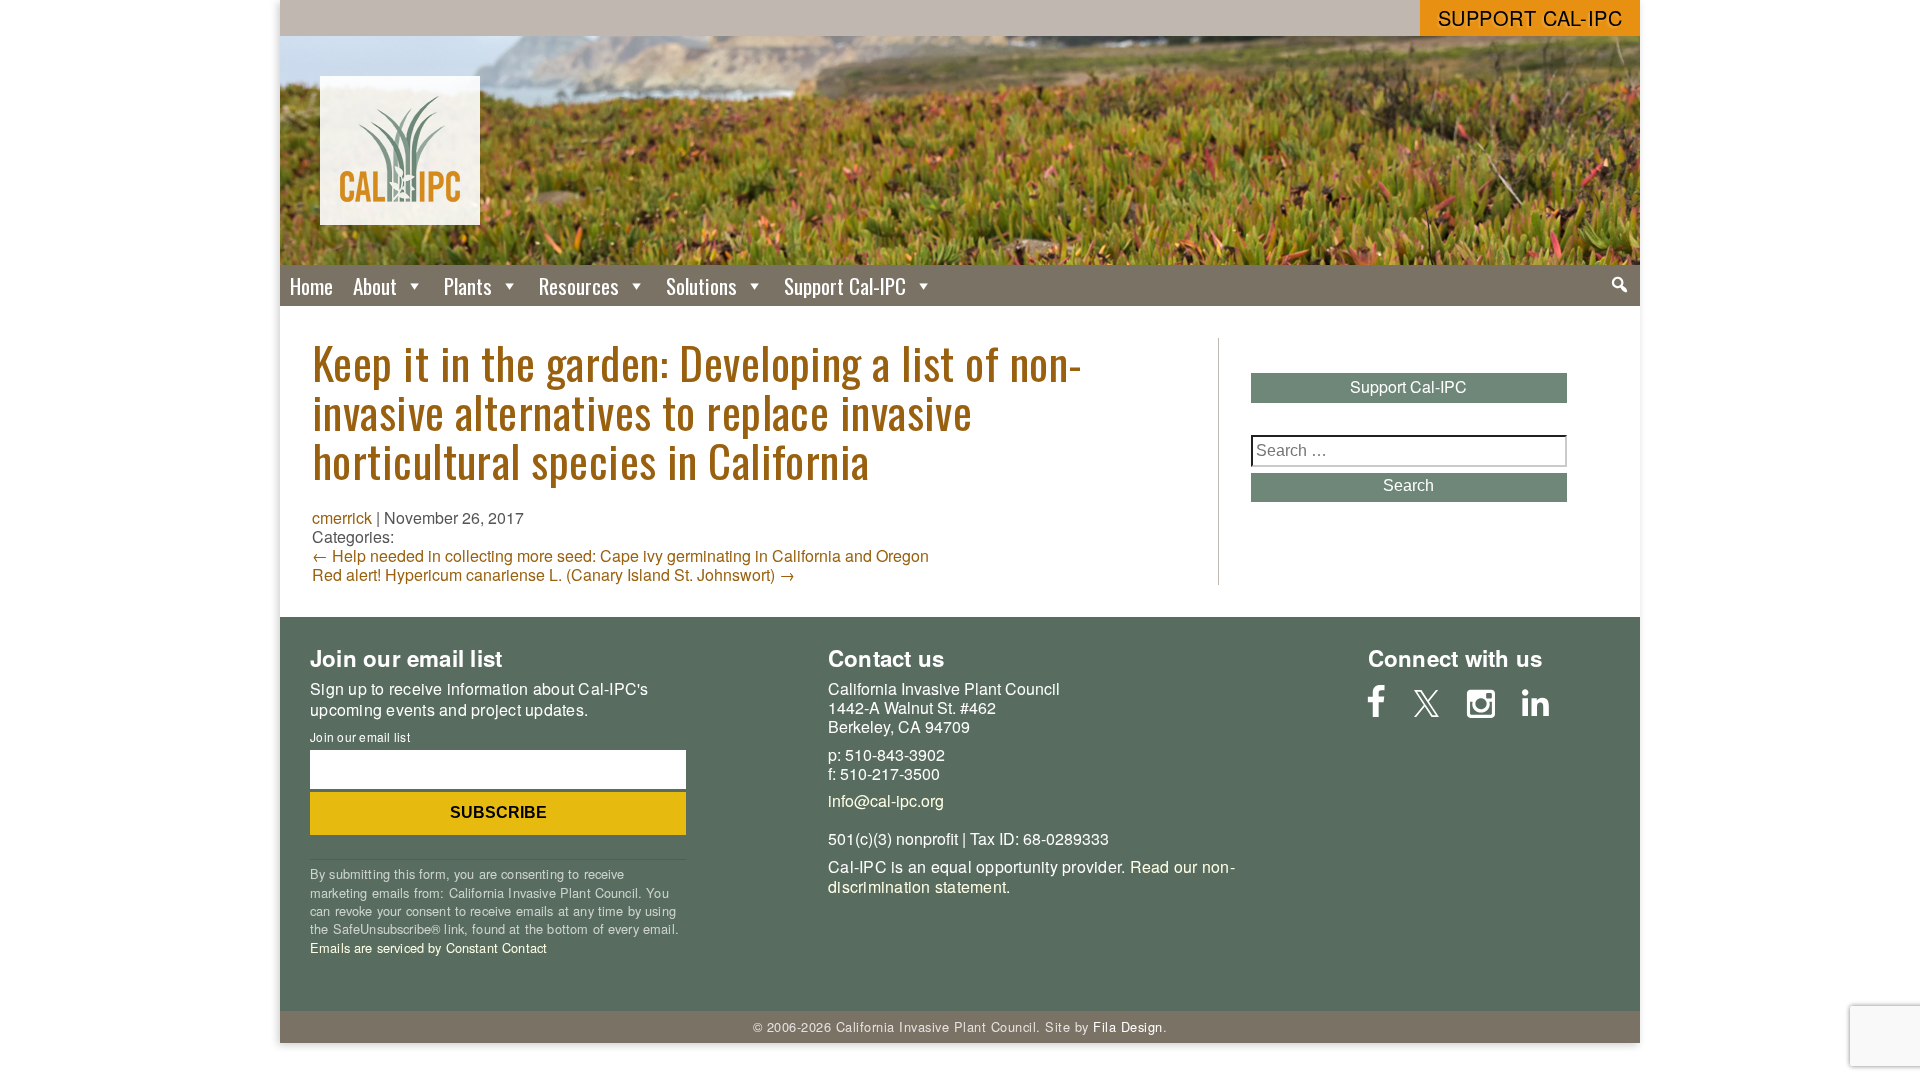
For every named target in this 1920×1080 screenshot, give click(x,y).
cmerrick (342, 517)
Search (1408, 485)
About (375, 285)
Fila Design (1128, 1026)
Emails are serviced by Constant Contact (428, 947)
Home (311, 285)
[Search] (1619, 285)
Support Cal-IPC (1530, 17)
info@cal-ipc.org (886, 800)
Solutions (701, 285)
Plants (468, 285)
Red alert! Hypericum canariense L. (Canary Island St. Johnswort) (553, 574)
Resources (579, 285)
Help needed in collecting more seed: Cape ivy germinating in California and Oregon (620, 555)
